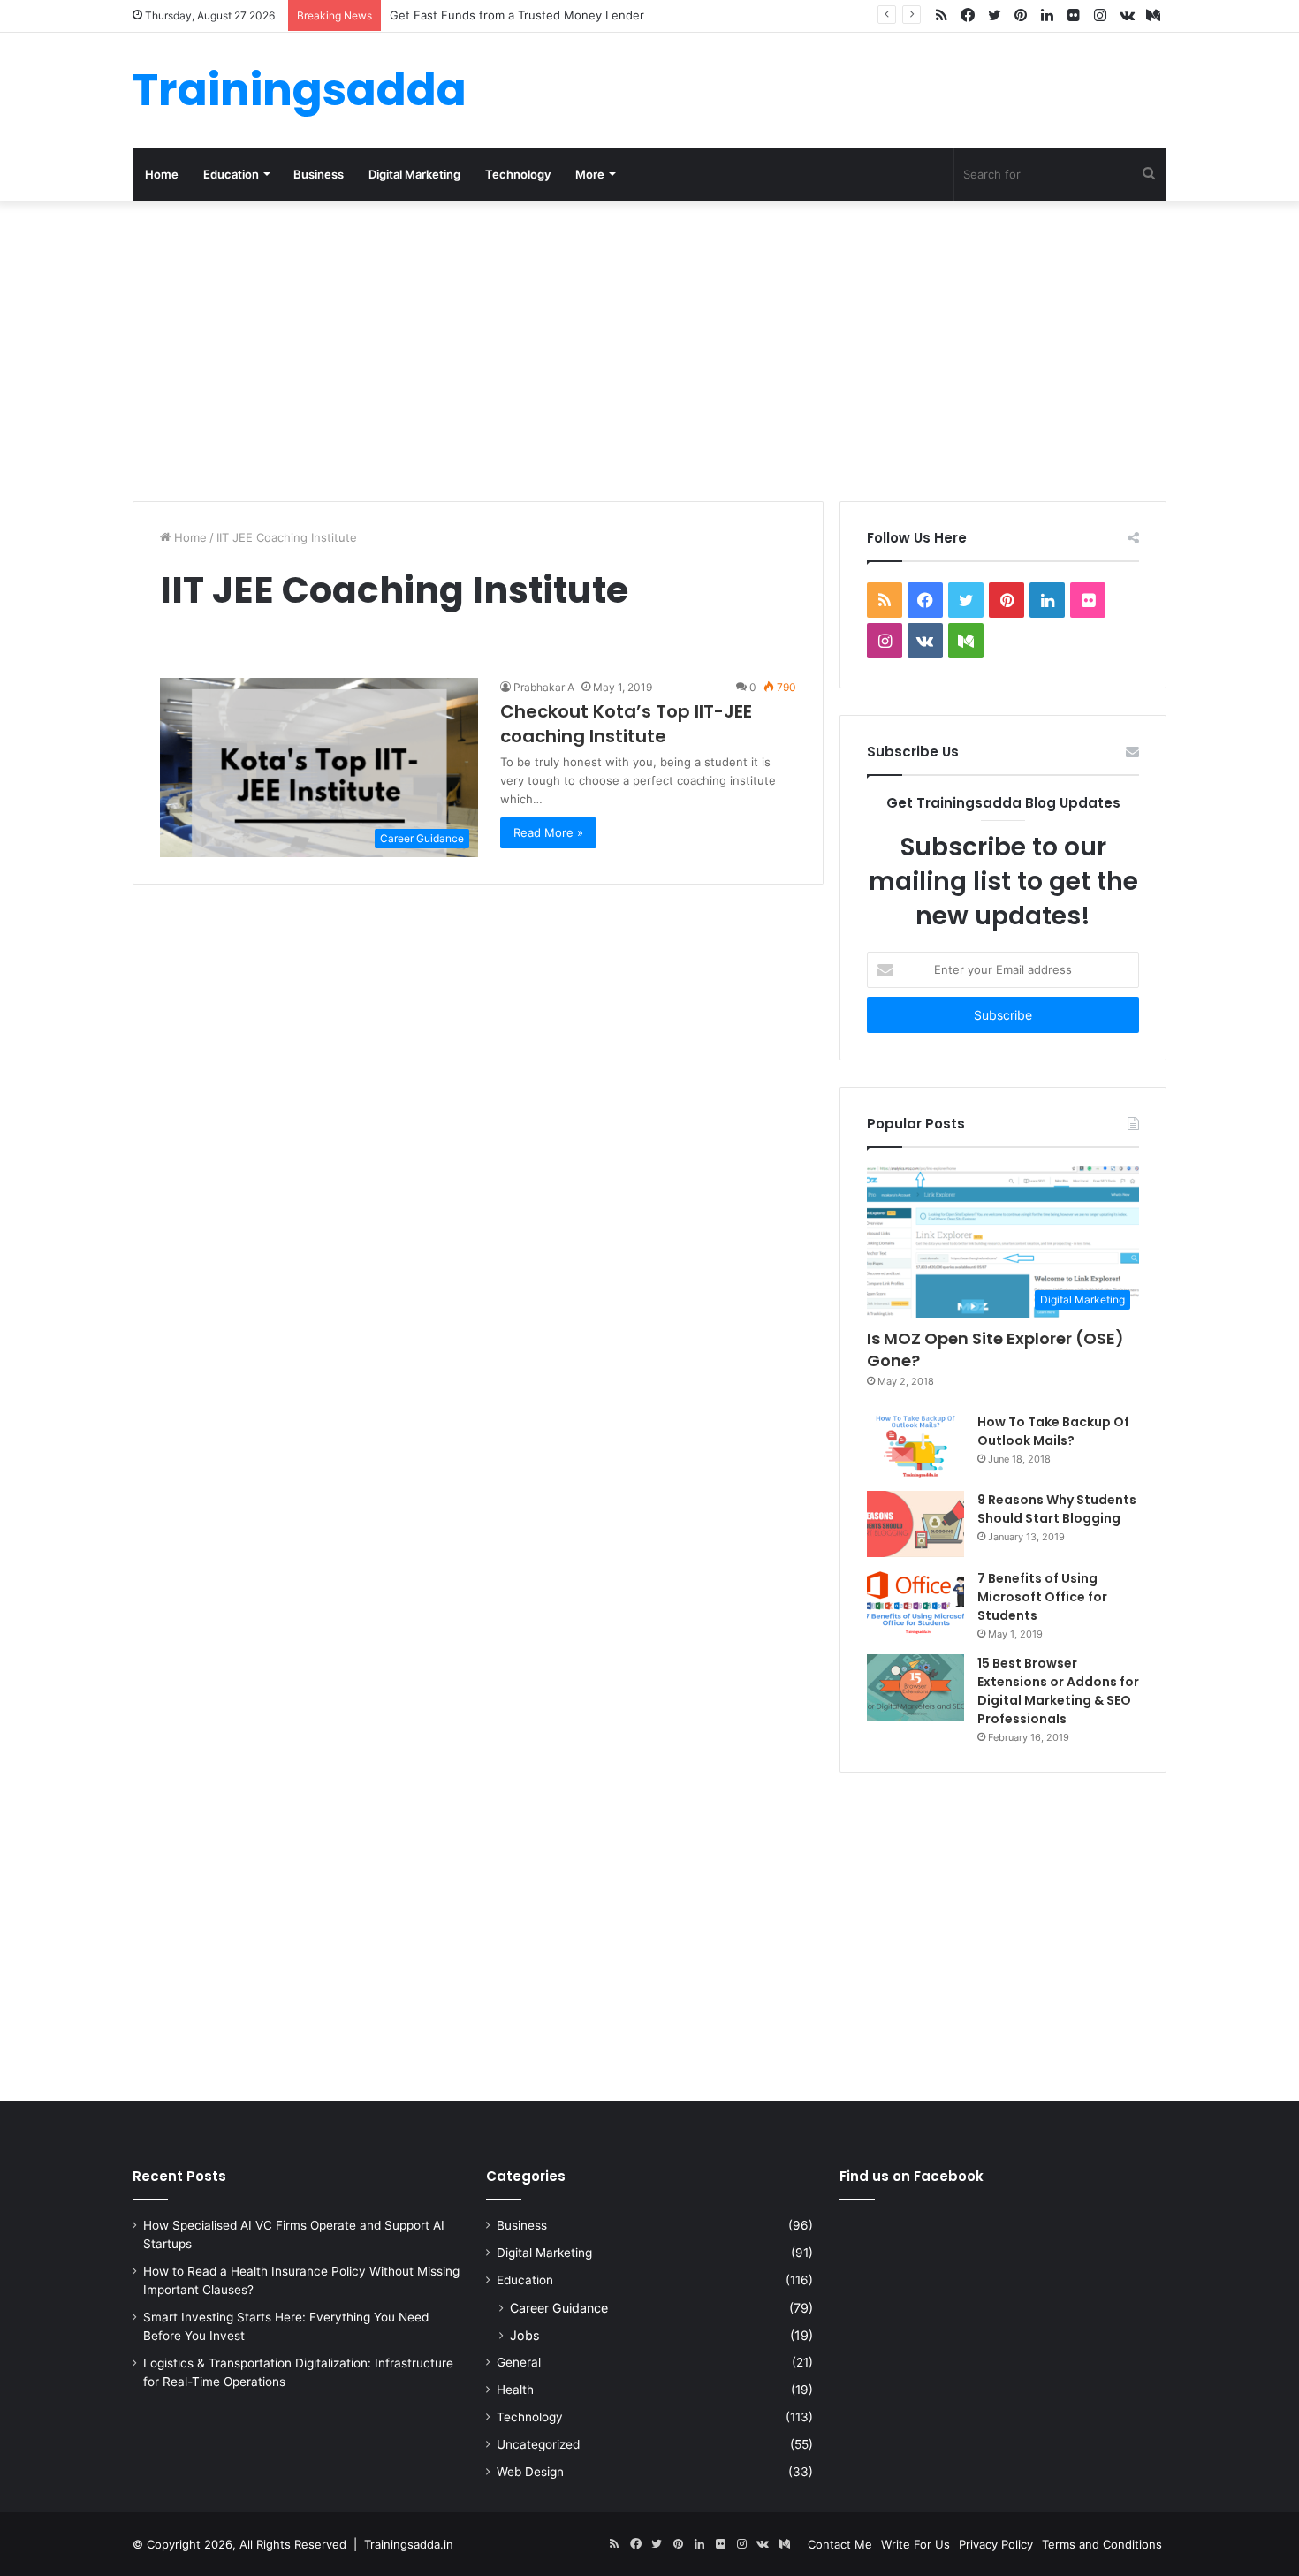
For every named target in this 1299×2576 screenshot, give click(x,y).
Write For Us (915, 2544)
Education (231, 174)
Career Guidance (559, 2308)
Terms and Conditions (1102, 2544)
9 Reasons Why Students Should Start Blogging (1057, 1509)
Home (162, 174)
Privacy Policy (996, 2544)
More (590, 174)
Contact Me (840, 2544)
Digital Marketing (414, 174)
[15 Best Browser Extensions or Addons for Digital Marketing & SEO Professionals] (915, 1687)
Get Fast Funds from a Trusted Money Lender (517, 15)
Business (319, 174)
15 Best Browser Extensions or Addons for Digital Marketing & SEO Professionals (1058, 1691)
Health (515, 2390)
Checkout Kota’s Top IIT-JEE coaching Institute (626, 724)
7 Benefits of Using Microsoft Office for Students (1042, 1597)
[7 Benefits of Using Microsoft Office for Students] (915, 1603)
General (519, 2362)
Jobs (524, 2335)
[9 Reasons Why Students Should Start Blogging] (915, 1524)
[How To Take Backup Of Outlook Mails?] (915, 1446)
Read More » (548, 832)
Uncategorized (538, 2444)
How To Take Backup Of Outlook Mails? (1053, 1431)
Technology (518, 174)
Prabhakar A (544, 687)
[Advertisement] (649, 351)
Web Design (530, 2472)
